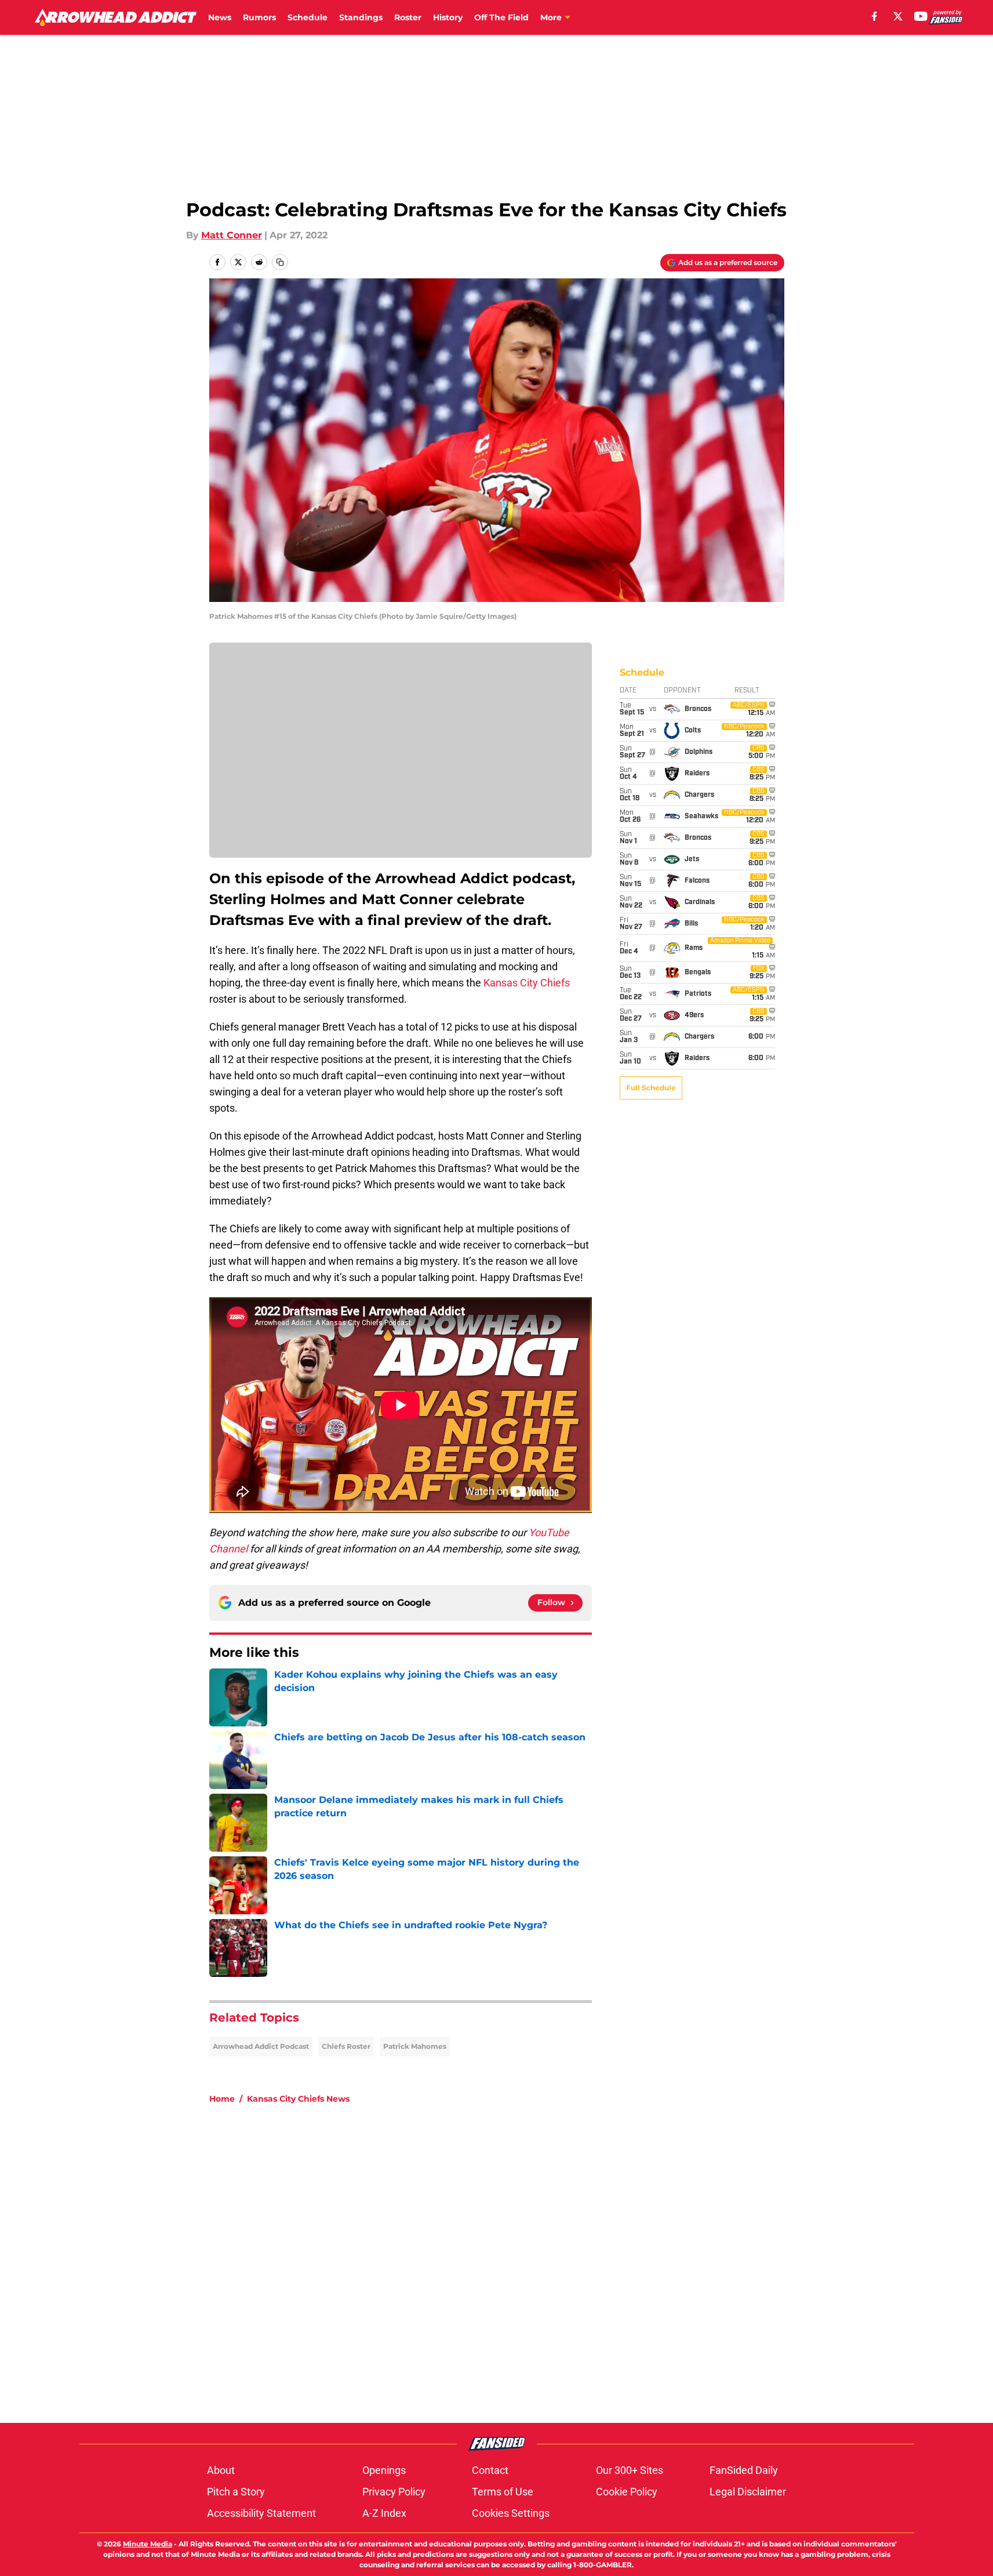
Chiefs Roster (346, 2046)
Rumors (259, 17)
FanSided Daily (744, 2470)
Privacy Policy (394, 2492)
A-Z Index (384, 2513)
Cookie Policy (627, 2492)
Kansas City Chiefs (527, 983)
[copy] (280, 262)
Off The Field (501, 17)
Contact (490, 2470)
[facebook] (874, 16)
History (448, 17)
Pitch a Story (236, 2492)
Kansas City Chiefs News (298, 2099)
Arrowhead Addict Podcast (261, 2046)
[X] (898, 16)
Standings (361, 17)
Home (222, 2099)
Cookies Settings (511, 2513)
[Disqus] (520, 2269)
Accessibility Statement (261, 2513)
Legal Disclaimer (748, 2492)
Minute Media (148, 2544)
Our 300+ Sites (630, 2470)
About (221, 2470)
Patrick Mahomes (415, 2046)
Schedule (308, 17)
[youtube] (921, 16)
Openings (384, 2470)
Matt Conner (232, 235)
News (220, 17)
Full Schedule (651, 1088)
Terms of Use (503, 2492)
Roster (408, 17)
